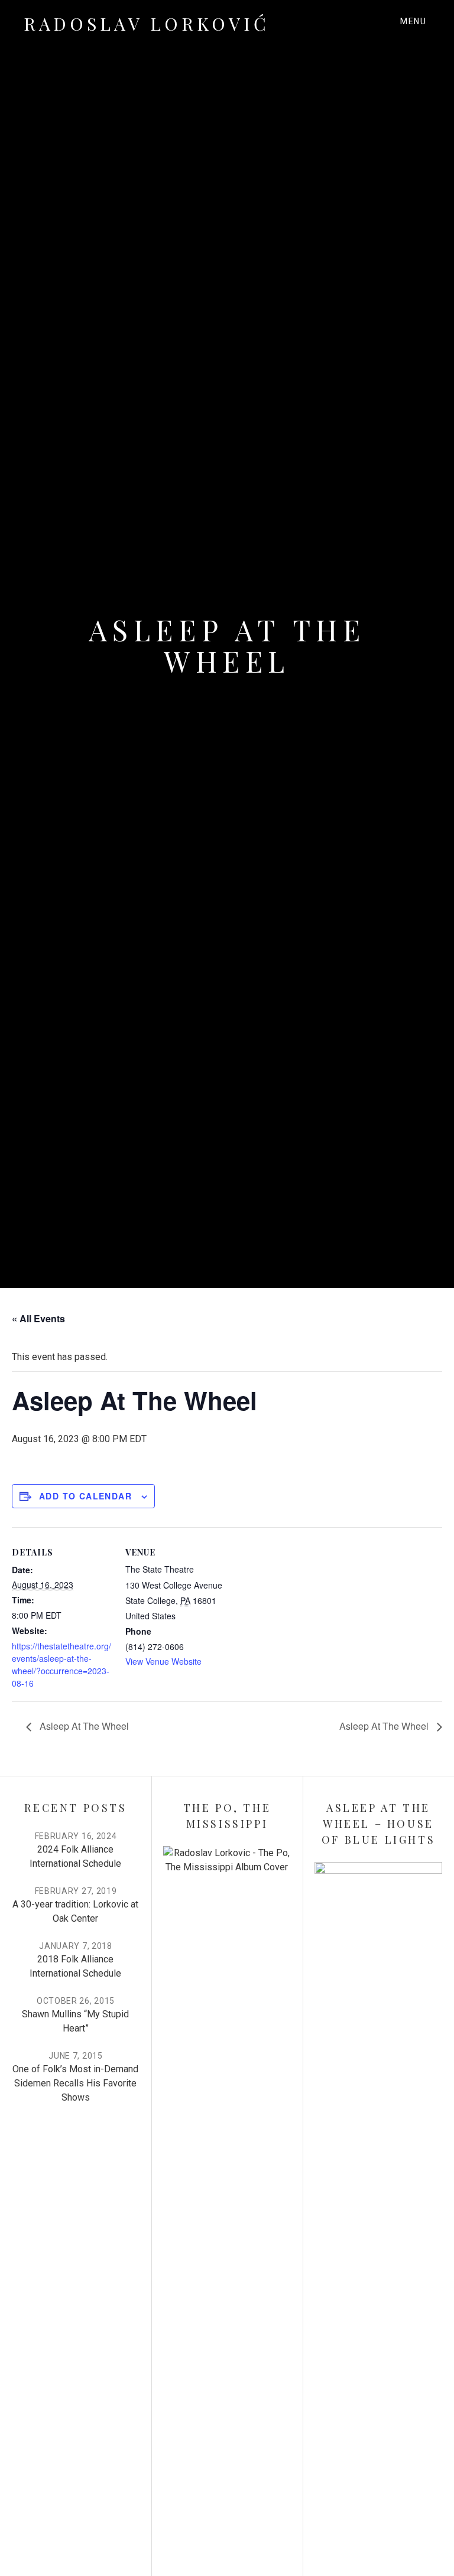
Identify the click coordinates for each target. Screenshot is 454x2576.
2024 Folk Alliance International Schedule (75, 1856)
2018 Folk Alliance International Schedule (75, 1966)
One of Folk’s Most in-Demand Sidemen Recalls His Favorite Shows (75, 2083)
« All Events (38, 1318)
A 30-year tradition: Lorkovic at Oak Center (75, 1911)
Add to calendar (85, 1496)
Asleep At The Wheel (83, 1726)
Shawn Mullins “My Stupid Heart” (75, 2021)
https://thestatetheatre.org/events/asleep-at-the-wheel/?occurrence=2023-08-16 (61, 1664)
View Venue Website (163, 1661)
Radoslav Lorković (147, 24)
